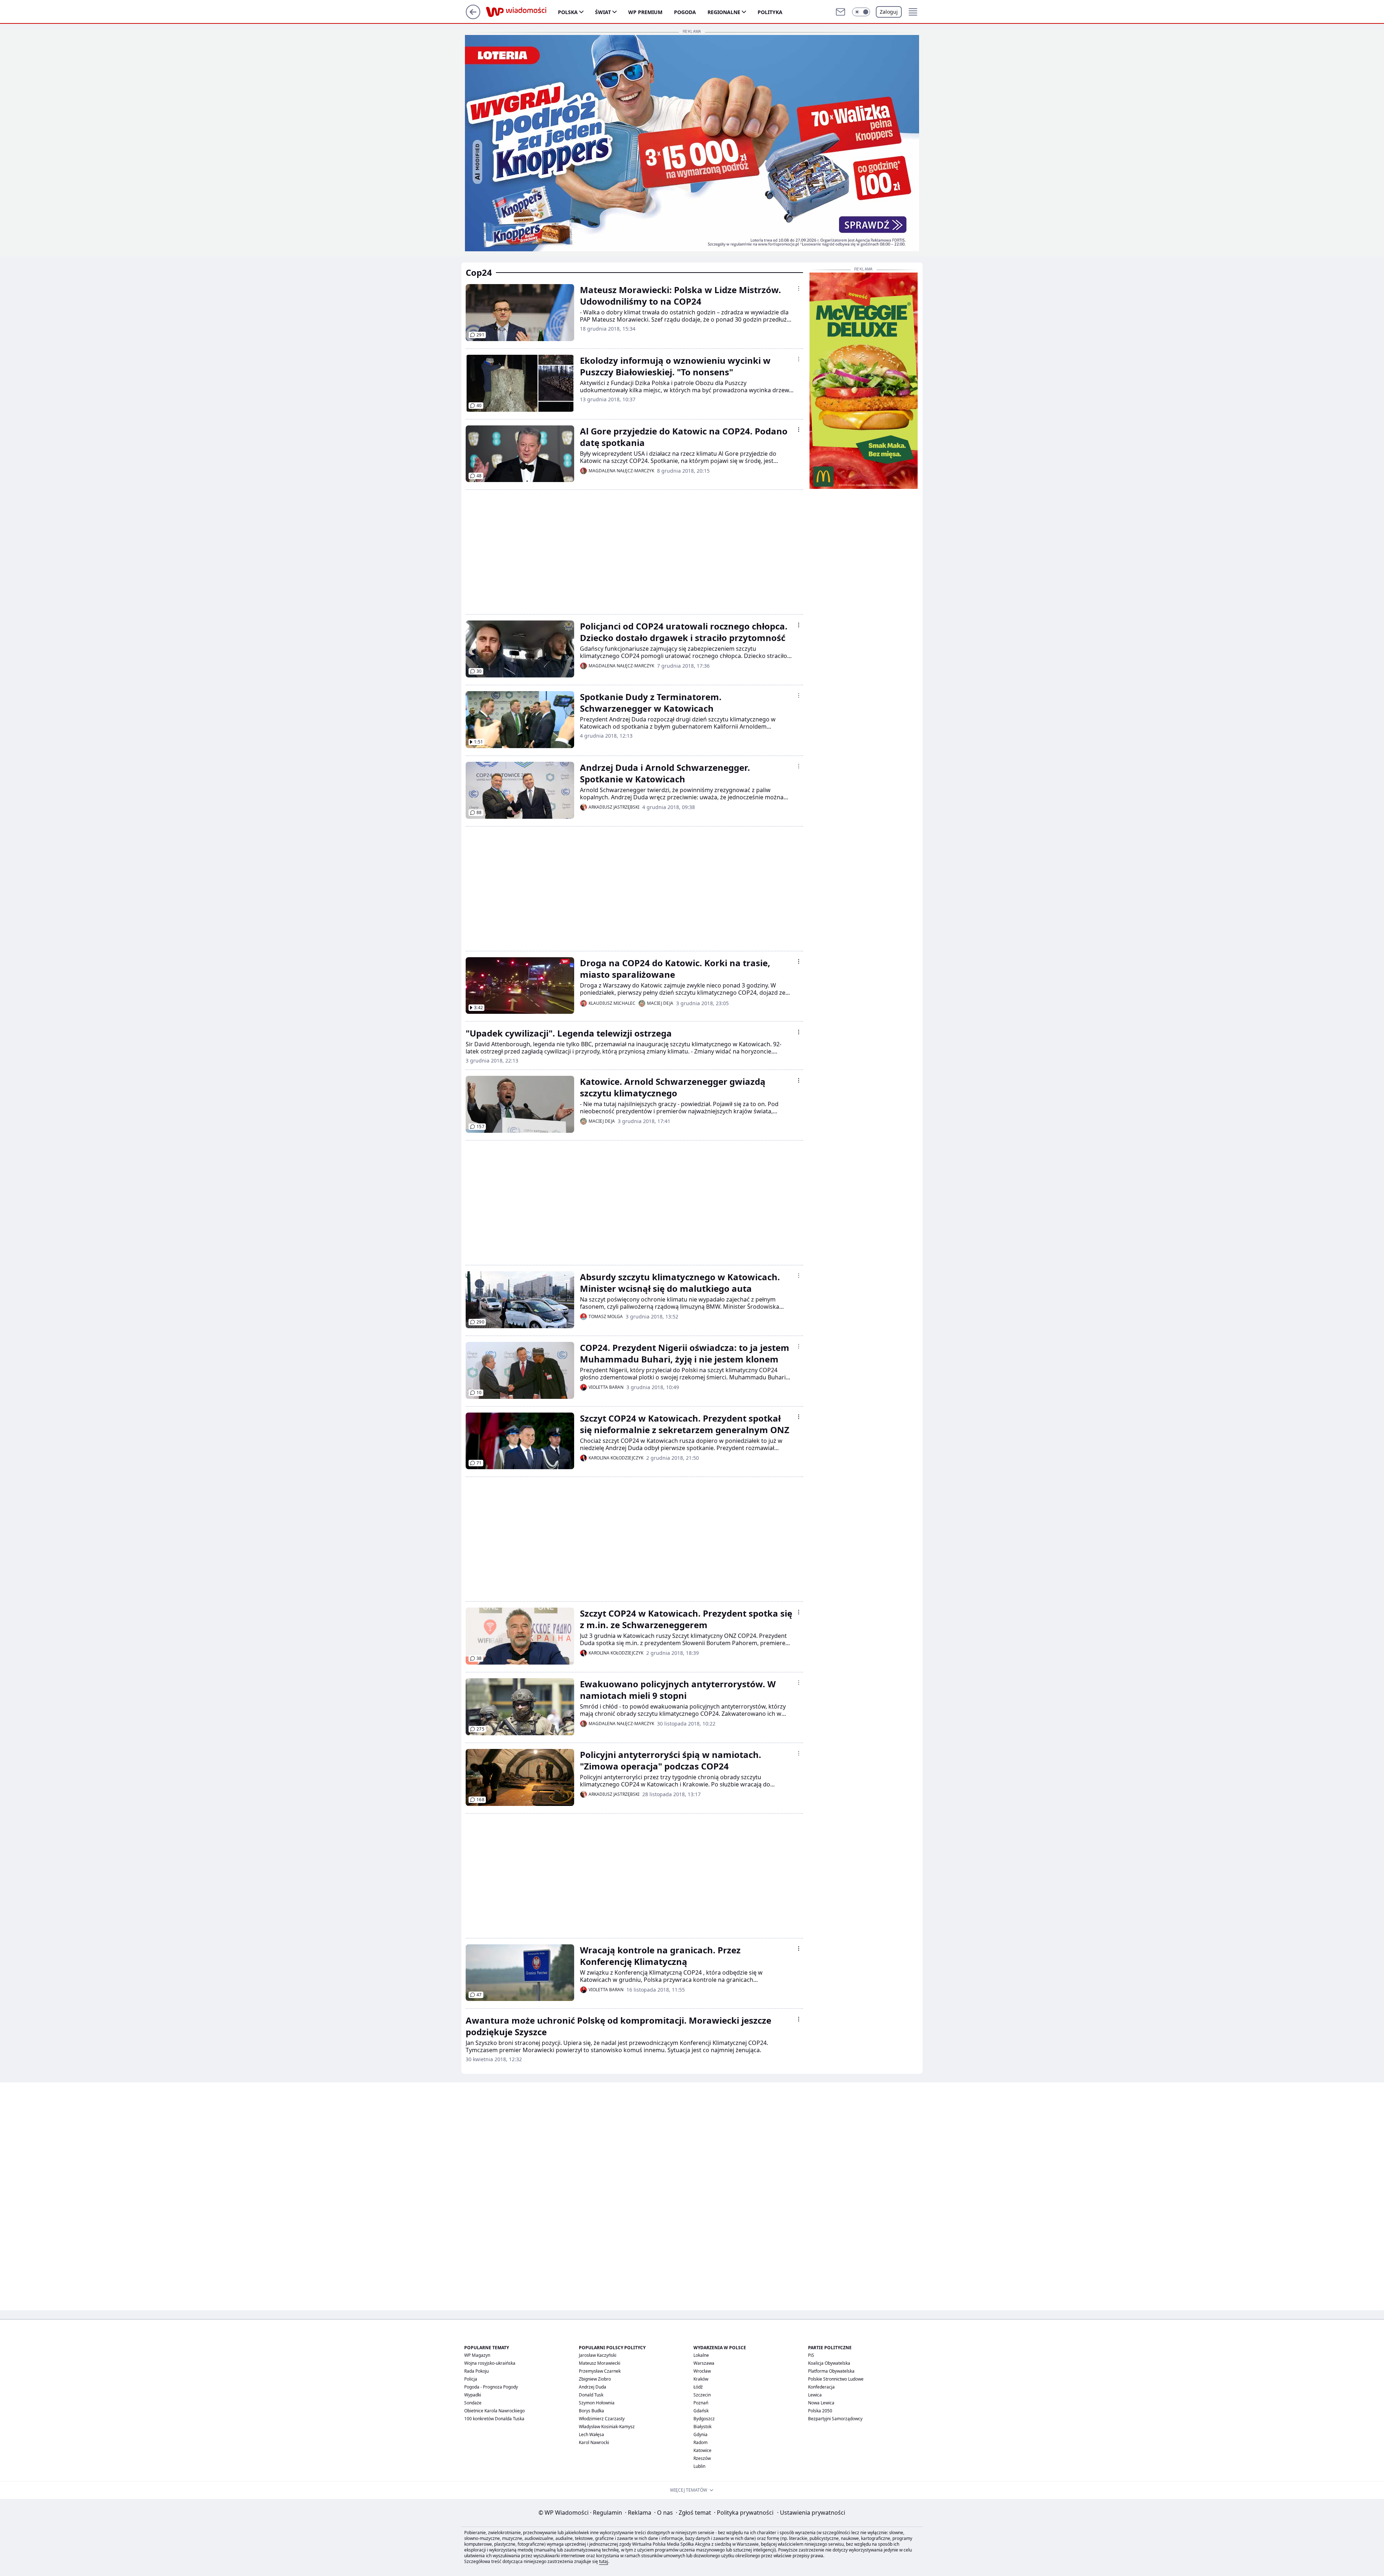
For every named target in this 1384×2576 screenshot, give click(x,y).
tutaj (604, 2561)
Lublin (699, 2466)
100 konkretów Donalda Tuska (494, 2419)
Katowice (702, 2450)
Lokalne (701, 2355)
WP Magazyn (477, 2355)
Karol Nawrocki (594, 2442)
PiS (811, 2355)
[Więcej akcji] (799, 288)
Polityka (770, 12)
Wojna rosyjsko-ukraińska (490, 2363)
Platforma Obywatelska (831, 2371)
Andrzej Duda (593, 2387)
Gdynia (700, 2434)
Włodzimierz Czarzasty (602, 2419)
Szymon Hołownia (597, 2403)
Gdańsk (701, 2411)
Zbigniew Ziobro (595, 2379)
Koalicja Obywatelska (829, 2363)
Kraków (701, 2379)
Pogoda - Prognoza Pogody (491, 2387)
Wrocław (702, 2371)
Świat (603, 12)
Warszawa (704, 2363)
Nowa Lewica (821, 2403)
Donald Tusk (591, 2395)
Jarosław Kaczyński (598, 2355)
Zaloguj (889, 12)
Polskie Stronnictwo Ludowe (836, 2379)
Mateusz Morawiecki (600, 2363)
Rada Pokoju (476, 2371)
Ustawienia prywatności (811, 2513)
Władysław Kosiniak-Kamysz (607, 2427)
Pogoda (685, 12)
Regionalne (724, 12)
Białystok (702, 2427)
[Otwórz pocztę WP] (840, 12)
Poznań (701, 2403)
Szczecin (702, 2395)
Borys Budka (591, 2411)
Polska (568, 12)
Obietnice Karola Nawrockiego (494, 2411)
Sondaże (473, 2403)
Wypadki (473, 2395)
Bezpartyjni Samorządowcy (835, 2419)
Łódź (698, 2387)
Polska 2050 (820, 2411)
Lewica (815, 2395)
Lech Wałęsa (591, 2434)
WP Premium (645, 12)
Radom (700, 2442)
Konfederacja (821, 2387)
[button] (861, 12)
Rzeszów (702, 2458)
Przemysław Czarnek (600, 2371)
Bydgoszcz (704, 2419)
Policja (471, 2379)
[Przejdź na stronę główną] (473, 17)
